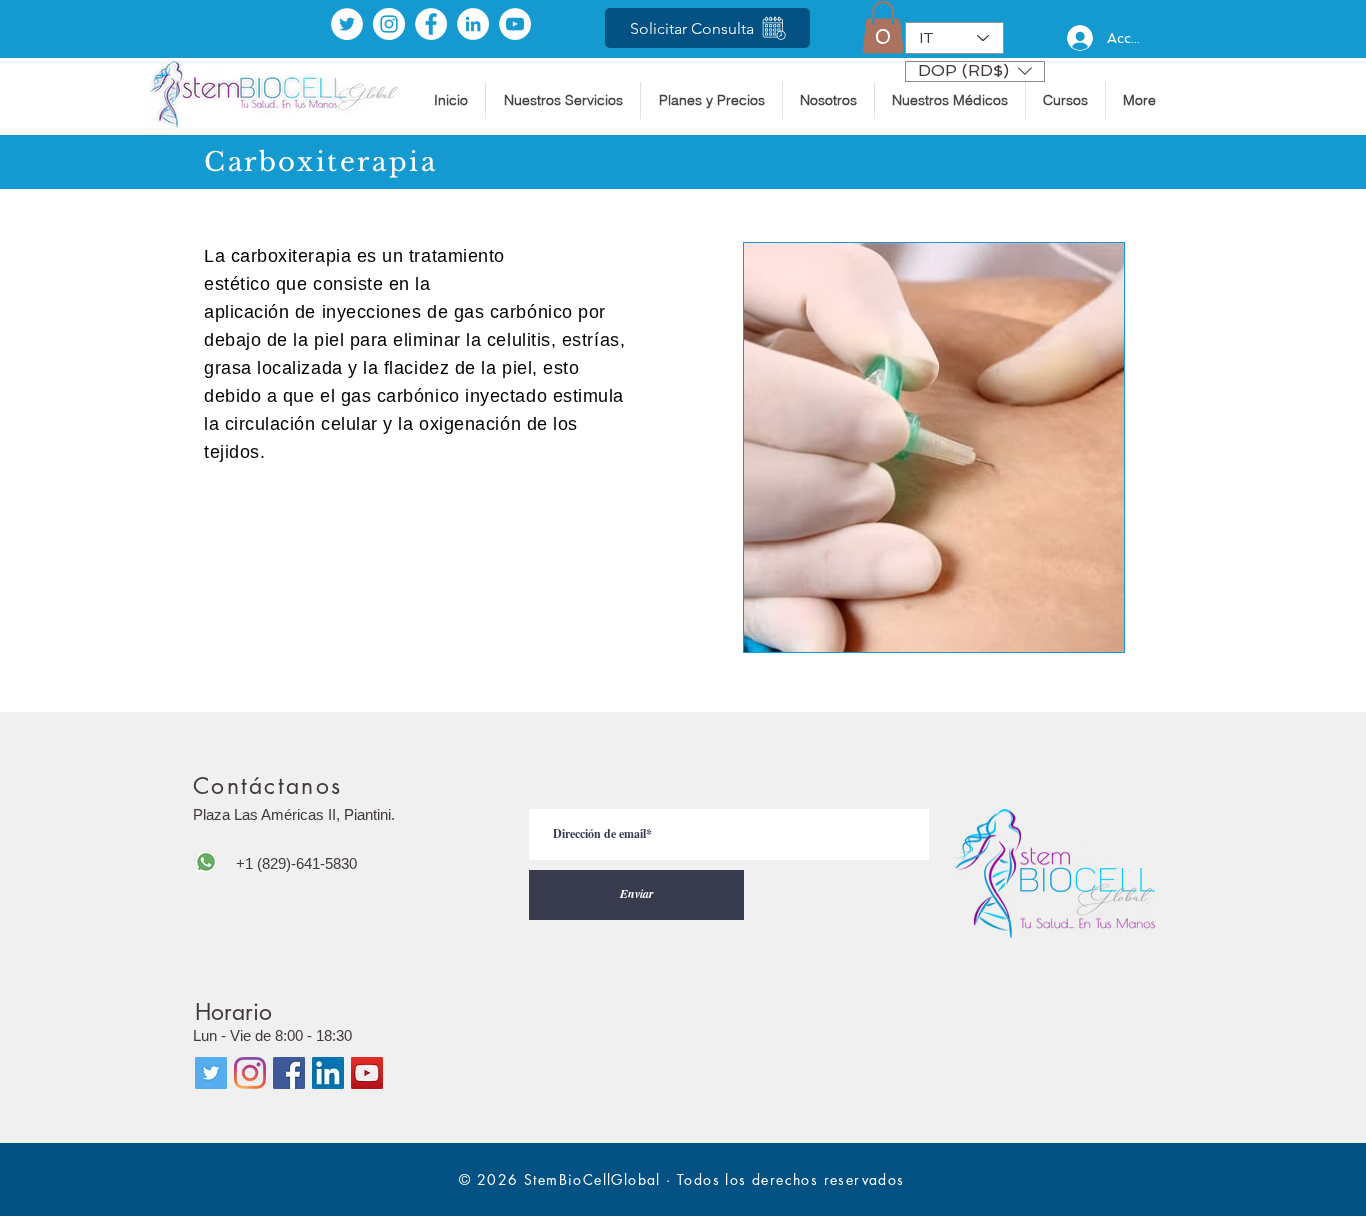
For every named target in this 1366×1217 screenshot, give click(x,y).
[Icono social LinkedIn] (328, 1073)
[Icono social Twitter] (211, 1073)
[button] (883, 27)
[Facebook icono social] (289, 1073)
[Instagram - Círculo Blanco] (389, 24)
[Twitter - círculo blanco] (347, 24)
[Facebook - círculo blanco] (431, 24)
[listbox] (975, 71)
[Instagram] (250, 1073)
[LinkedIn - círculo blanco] (473, 24)
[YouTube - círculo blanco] (515, 24)
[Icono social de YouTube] (367, 1073)
